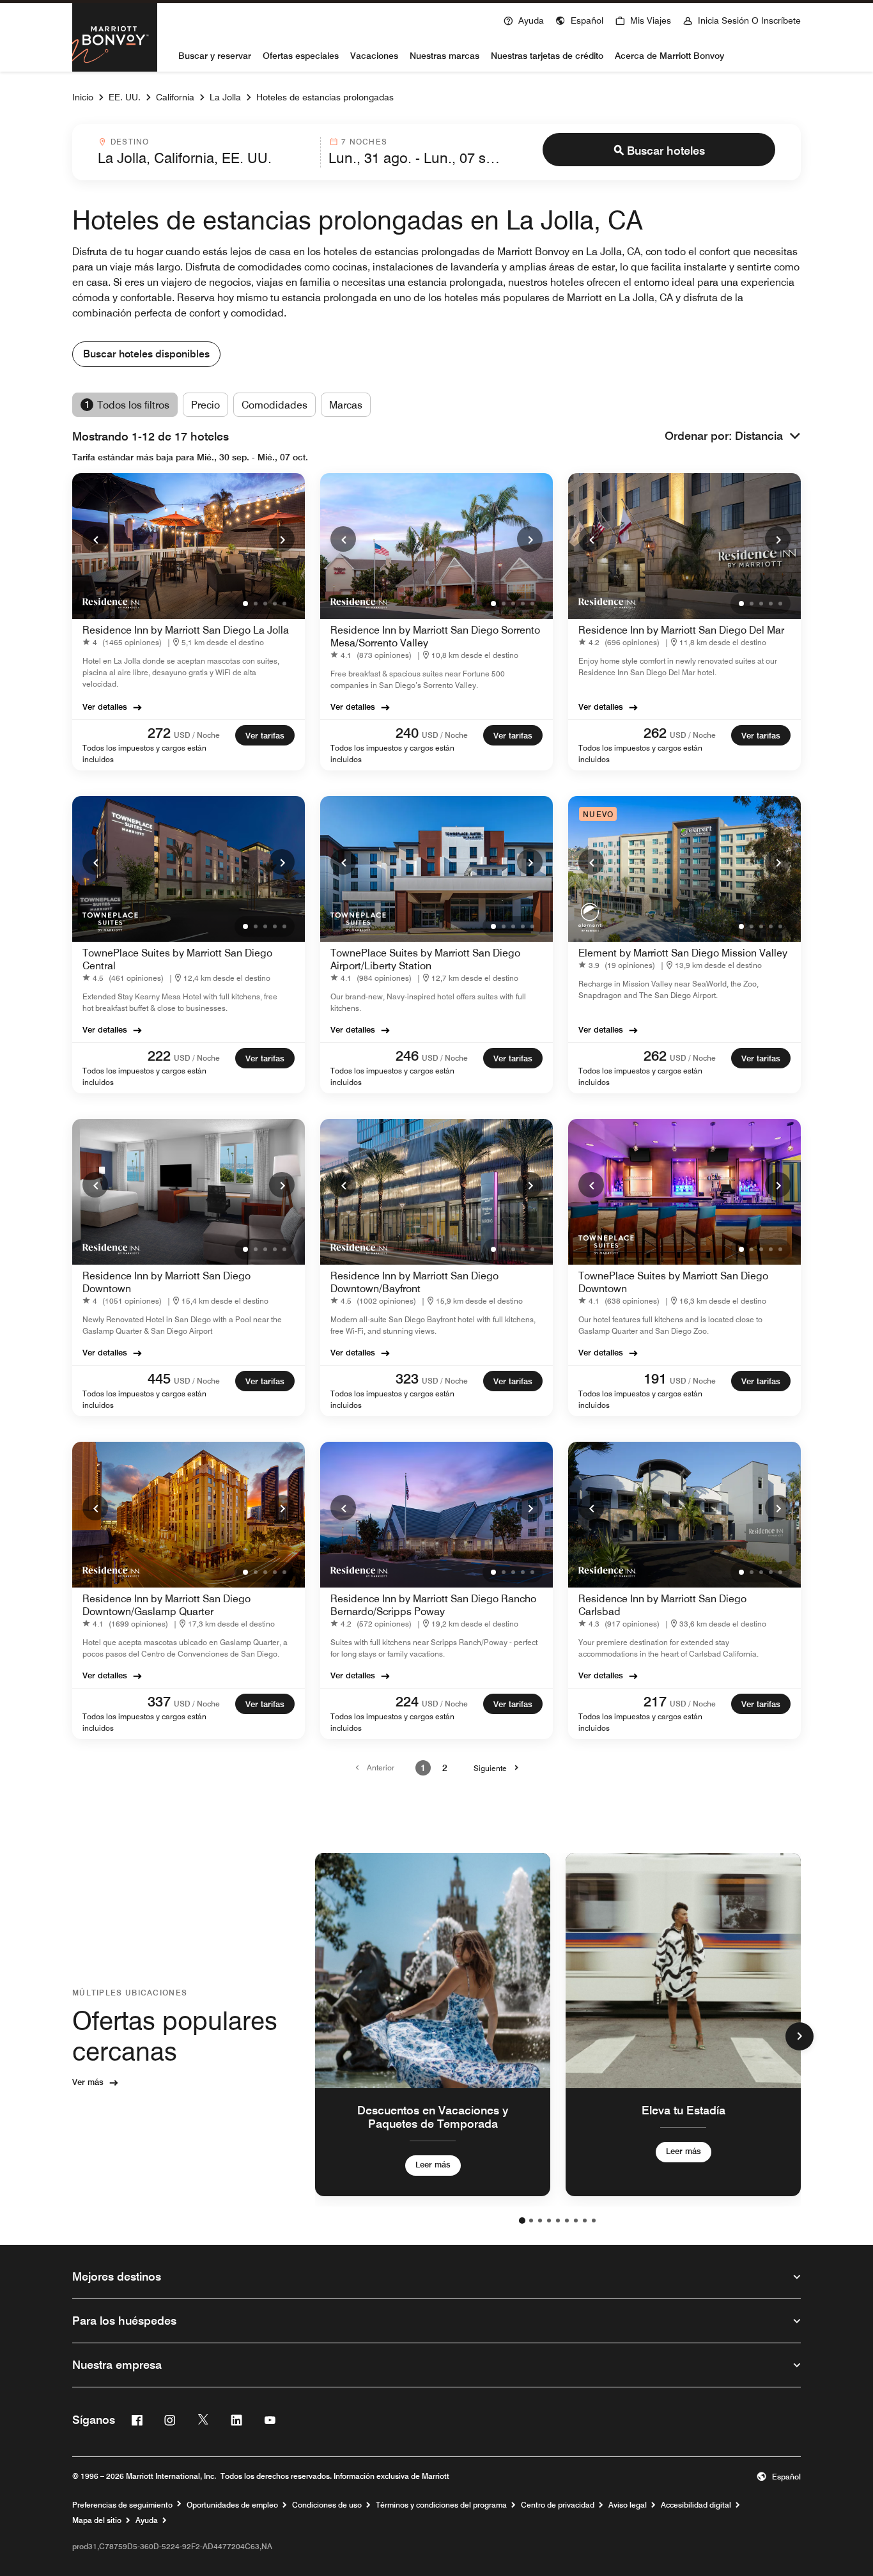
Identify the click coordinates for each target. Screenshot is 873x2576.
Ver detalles (105, 706)
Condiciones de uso (327, 2505)
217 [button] (655, 1701)
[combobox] (205, 152)
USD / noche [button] (197, 735)
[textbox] (205, 158)
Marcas (346, 405)
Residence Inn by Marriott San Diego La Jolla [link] (186, 630)
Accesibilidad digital (696, 2505)
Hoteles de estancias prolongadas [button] (325, 97)
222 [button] (159, 1056)
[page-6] (567, 2221)
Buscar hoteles (666, 151)
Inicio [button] (83, 97)
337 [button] (159, 1701)
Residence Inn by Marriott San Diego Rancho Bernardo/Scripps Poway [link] (433, 1605)
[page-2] (531, 2221)
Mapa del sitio (97, 2520)
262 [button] (655, 733)
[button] (579, 19)
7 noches (364, 142)
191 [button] (655, 1378)
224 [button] (407, 1701)
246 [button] (407, 1056)
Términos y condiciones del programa (441, 2505)
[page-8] (585, 2221)
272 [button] (159, 733)
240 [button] (407, 733)
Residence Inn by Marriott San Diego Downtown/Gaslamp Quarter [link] (166, 1605)
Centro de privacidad (558, 2505)
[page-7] (576, 2221)
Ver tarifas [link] (265, 735)
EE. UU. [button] (125, 97)
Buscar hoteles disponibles (146, 354)
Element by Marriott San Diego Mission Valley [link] (683, 953)
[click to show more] (800, 2036)
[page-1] (522, 2221)
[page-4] (549, 2221)
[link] (125, 642)
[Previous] (95, 539)
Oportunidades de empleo (232, 2505)
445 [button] (159, 1378)
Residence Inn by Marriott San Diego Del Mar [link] (681, 630)
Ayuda (147, 2520)
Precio (205, 405)
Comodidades (274, 405)
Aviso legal (628, 2505)
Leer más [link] (433, 2164)
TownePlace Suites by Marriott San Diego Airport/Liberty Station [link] (425, 959)
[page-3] (540, 2221)
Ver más (88, 2082)
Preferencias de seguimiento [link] (122, 2505)
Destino (130, 142)
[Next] (282, 539)
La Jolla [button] (225, 97)
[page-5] (558, 2221)
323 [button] (407, 1378)
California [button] (175, 97)
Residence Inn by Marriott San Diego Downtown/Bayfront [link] (414, 1282)
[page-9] (594, 2221)
